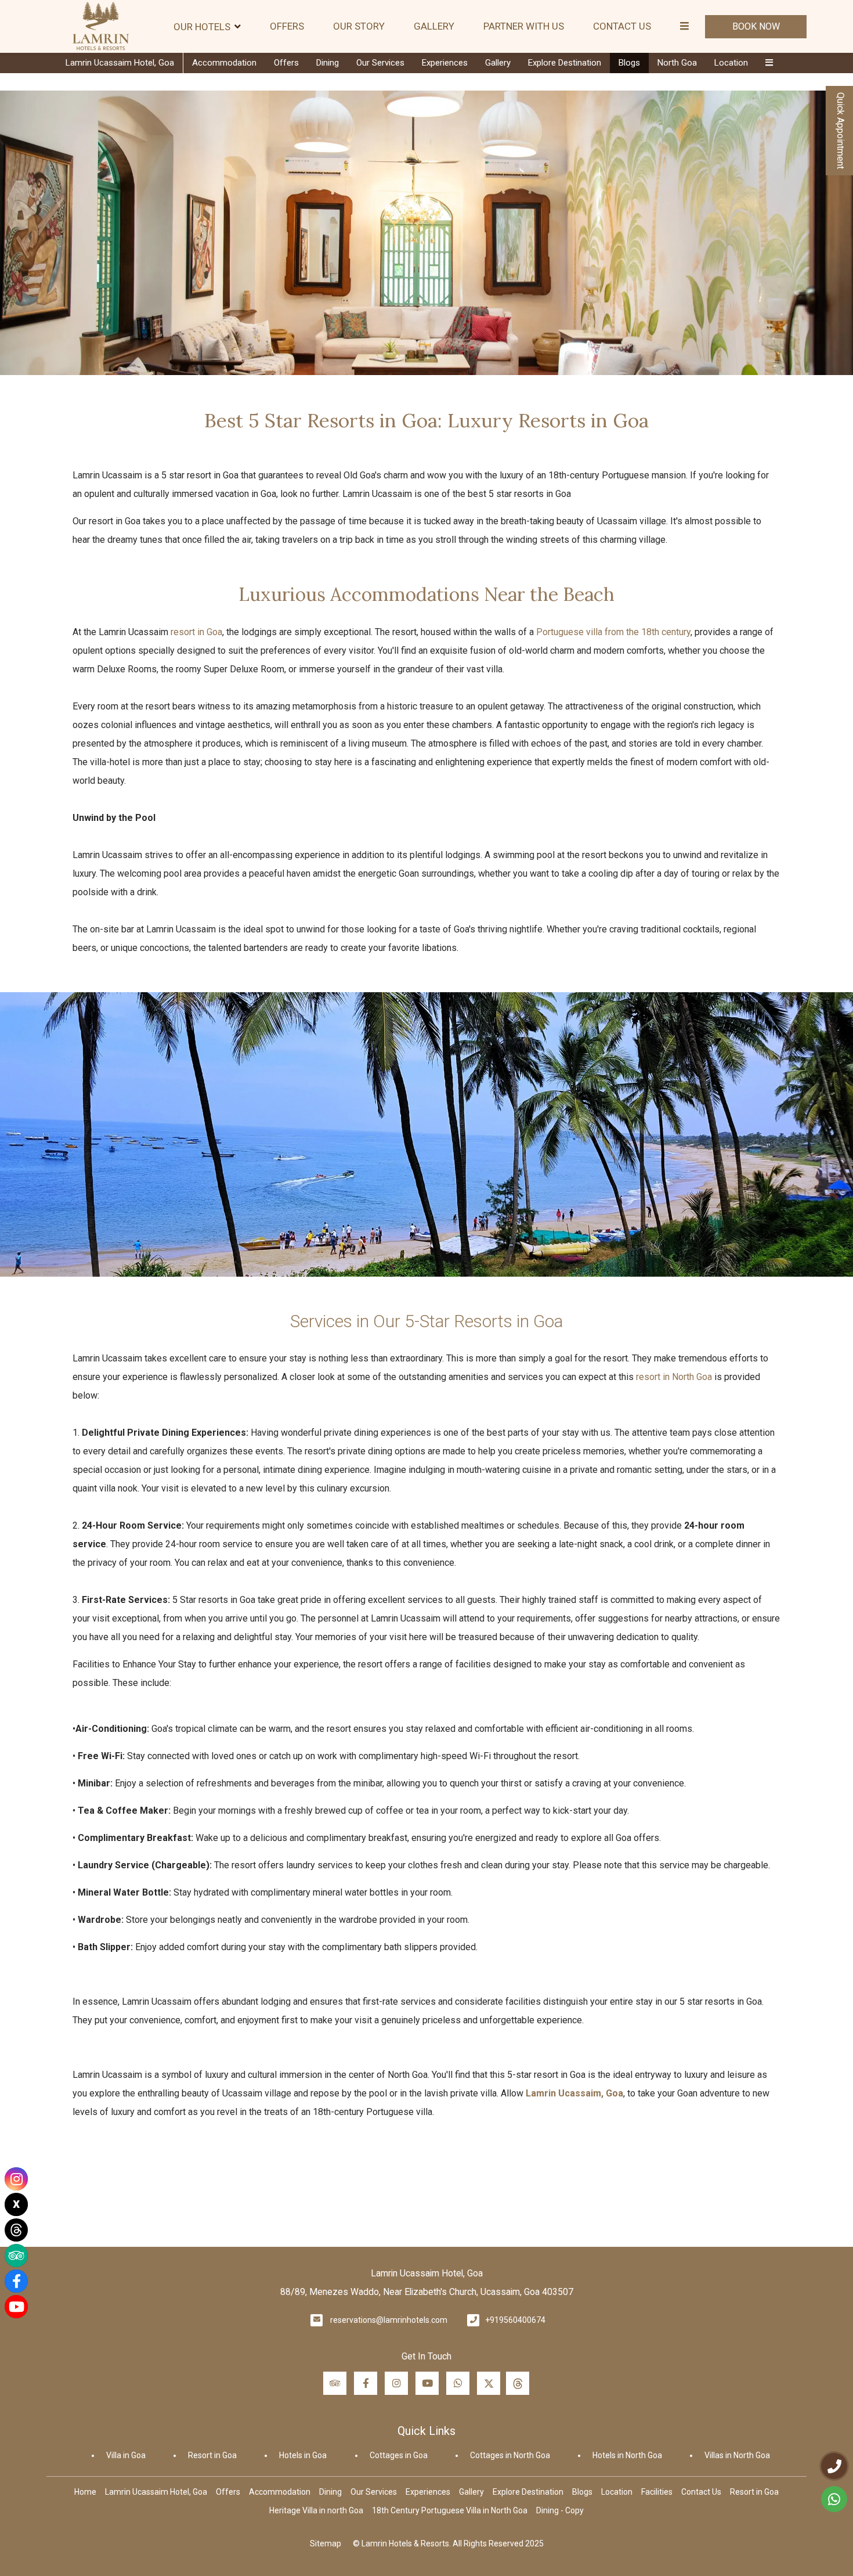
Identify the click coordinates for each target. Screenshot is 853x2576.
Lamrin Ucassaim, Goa (574, 2093)
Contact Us (622, 26)
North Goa (677, 63)
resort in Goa (196, 632)
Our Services (380, 63)
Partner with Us (524, 26)
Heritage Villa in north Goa (316, 2510)
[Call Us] (834, 2466)
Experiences (445, 63)
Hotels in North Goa (627, 2455)
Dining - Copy (560, 2510)
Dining (328, 63)
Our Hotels (202, 27)
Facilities (657, 2492)
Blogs (629, 63)
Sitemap (326, 2543)
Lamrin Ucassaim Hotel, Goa (120, 63)
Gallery (434, 26)
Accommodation (224, 63)
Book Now (756, 26)
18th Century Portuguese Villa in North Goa (450, 2510)
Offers (287, 26)
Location (731, 63)
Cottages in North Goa (510, 2455)
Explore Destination (565, 63)
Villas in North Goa (737, 2455)
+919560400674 (515, 2320)
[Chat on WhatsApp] (834, 2499)
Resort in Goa (212, 2455)
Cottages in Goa (399, 2455)
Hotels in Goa (303, 2455)
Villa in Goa (126, 2455)
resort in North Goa (674, 1377)
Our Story (359, 26)
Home (85, 2492)
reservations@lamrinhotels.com (389, 2320)
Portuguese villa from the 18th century (613, 632)
